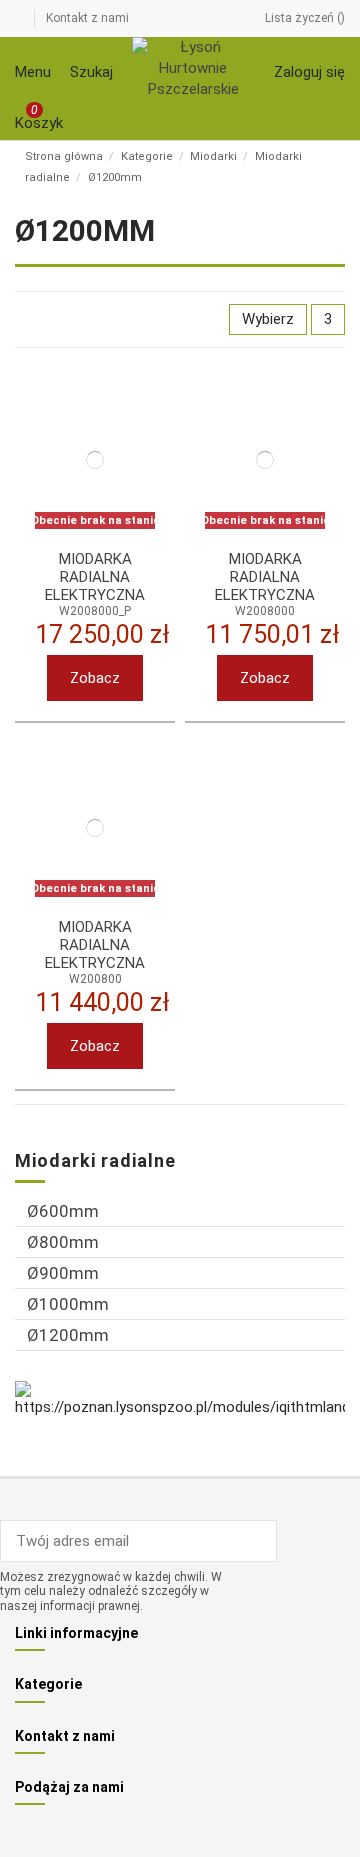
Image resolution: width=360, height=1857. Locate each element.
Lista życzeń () (305, 18)
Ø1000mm (68, 1304)
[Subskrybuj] (261, 1541)
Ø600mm (63, 1211)
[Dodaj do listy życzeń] (147, 406)
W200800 (95, 979)
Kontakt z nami (87, 18)
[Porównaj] (147, 427)
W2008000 (265, 611)
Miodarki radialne (95, 1160)
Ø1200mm (68, 1335)
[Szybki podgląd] (147, 448)
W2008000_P (95, 611)
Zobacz (95, 678)
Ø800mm (63, 1242)
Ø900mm (63, 1273)
